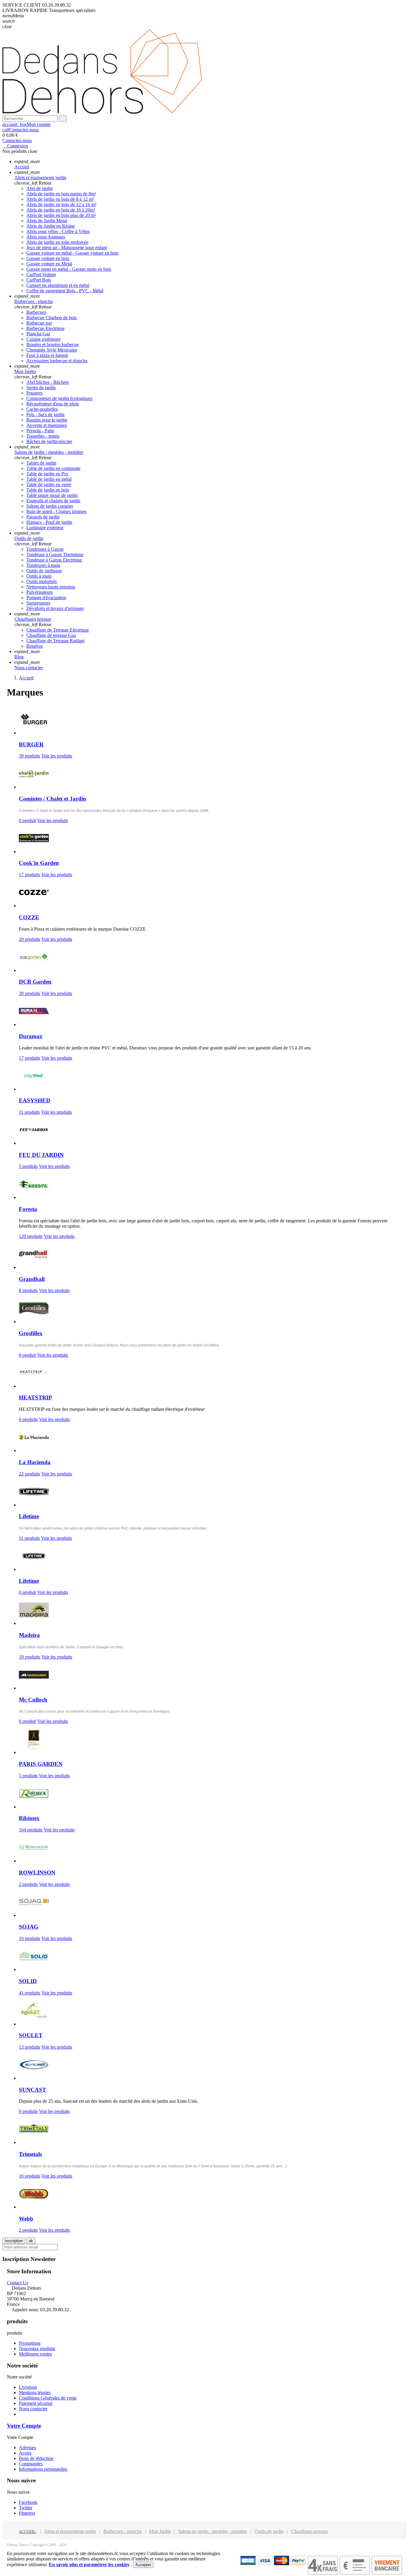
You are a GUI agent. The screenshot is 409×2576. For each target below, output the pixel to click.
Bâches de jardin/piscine (49, 441)
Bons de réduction (36, 2458)
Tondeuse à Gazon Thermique (55, 554)
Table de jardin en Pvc (47, 474)
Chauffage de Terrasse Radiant (55, 641)
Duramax (31, 1036)
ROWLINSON (37, 1873)
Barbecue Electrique (46, 328)
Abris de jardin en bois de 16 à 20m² (61, 210)
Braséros (35, 646)
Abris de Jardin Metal (47, 221)
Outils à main (39, 576)
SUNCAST (32, 2090)
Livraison (28, 2387)
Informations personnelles (43, 2469)
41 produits (29, 1993)
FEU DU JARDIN (41, 1155)
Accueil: (28, 2532)
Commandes (31, 2464)
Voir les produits (57, 756)
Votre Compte (24, 2426)
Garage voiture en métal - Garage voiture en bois (72, 253)
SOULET (31, 2035)
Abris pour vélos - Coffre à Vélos (58, 231)
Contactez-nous (21, 130)
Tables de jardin (41, 463)
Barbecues (36, 312)
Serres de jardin (41, 388)
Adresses (27, 2448)
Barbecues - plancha (122, 2531)
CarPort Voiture (41, 274)
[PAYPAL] (298, 2564)
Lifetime (29, 1516)
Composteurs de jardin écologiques (59, 398)
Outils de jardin (269, 2531)
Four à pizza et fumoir (47, 355)
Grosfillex (31, 1333)
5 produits (28, 1166)
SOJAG (29, 1927)
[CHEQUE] (355, 2573)
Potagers (34, 393)
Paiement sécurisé (36, 2403)
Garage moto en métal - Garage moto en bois (69, 269)
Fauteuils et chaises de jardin (53, 501)
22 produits (29, 1474)
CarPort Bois (39, 280)
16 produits (29, 2176)
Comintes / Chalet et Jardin (53, 799)
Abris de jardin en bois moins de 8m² (61, 194)
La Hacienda (35, 1462)
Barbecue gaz (39, 323)
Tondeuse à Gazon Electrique (54, 560)
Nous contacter (33, 2409)
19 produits (29, 1657)
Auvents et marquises (47, 425)
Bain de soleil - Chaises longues (56, 511)
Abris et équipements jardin (70, 2531)
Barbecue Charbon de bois (51, 318)
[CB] (248, 2564)
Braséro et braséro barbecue (53, 344)
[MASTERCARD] (282, 2564)
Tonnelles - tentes (43, 436)
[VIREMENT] (387, 2573)
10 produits (29, 1938)
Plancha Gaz (38, 334)
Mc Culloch (33, 1700)
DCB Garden (35, 982)
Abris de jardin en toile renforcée (57, 242)
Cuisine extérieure (43, 339)
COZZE (29, 917)
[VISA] (265, 2564)
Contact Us (18, 2283)
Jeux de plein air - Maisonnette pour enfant (67, 248)
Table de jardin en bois (48, 490)
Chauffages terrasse (309, 2531)
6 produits (28, 1419)
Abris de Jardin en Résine (51, 226)
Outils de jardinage (44, 571)
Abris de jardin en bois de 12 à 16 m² (61, 204)
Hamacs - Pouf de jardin (49, 522)
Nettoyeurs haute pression (51, 587)
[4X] (323, 2573)
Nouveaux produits (37, 2348)
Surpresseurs (38, 603)
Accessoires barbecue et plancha (57, 361)
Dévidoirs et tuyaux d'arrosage (55, 608)
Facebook (28, 2502)
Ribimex (29, 1818)
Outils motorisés (42, 581)
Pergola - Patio (40, 431)
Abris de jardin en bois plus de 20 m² (61, 215)
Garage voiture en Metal (49, 264)
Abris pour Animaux (46, 237)
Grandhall (32, 1279)
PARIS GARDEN (41, 1764)
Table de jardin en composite (53, 468)
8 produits (28, 1290)
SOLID (28, 1981)
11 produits (29, 1112)
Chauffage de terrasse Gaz (51, 635)
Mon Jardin (160, 2531)
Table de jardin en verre (49, 484)
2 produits (28, 1884)
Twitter (26, 2508)
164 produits (31, 1830)
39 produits (29, 756)
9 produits (28, 2111)
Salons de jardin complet (50, 506)
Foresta (28, 1209)
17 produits (29, 875)
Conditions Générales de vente (48, 2398)
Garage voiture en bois (48, 258)
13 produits (29, 2047)
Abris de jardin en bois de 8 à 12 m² (60, 199)
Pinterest (27, 2513)
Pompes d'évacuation (46, 598)
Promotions (30, 2343)
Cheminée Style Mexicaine (52, 350)
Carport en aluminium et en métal (58, 285)
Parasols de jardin (43, 517)
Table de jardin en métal (49, 479)
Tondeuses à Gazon (45, 549)
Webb (26, 2219)
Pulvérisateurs (40, 592)
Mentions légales (35, 2392)
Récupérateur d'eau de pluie (53, 404)
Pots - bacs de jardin (45, 414)
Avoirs (25, 2453)
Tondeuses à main (43, 565)
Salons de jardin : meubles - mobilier (213, 2531)
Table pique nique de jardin (52, 495)
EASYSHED (35, 1100)
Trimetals (30, 2154)
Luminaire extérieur (45, 528)
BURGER (31, 744)
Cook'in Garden (39, 863)
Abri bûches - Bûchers (48, 382)
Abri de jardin (40, 188)
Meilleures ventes (35, 2354)
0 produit (27, 820)
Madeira (29, 1635)
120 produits (31, 1236)
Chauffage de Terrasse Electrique (58, 630)
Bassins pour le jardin (47, 420)
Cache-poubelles (42, 409)
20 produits (29, 939)
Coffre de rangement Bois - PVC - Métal (65, 291)
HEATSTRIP (35, 1397)
